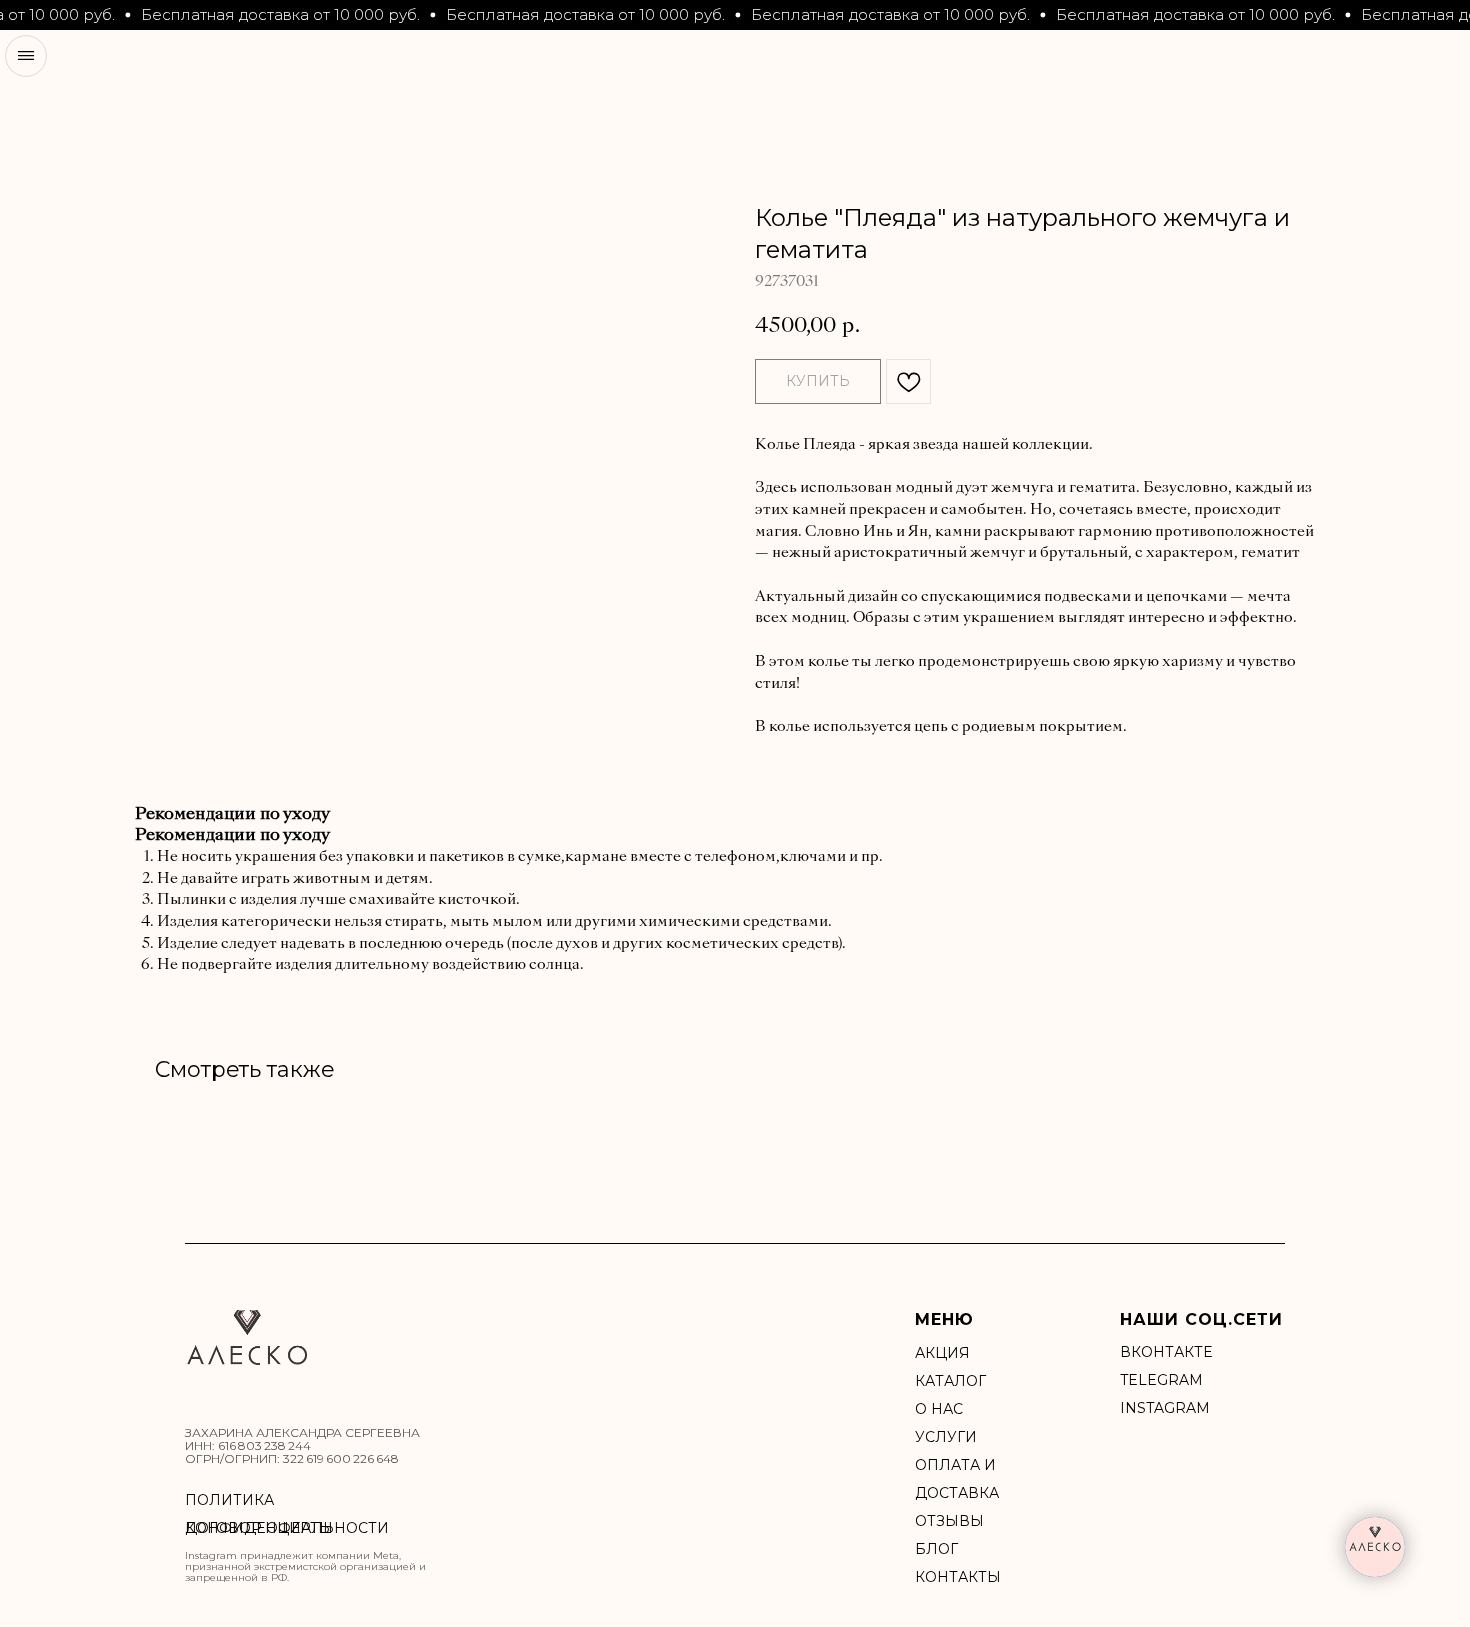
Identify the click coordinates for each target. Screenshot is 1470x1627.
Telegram (1161, 1380)
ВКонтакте (1166, 1352)
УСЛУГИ (946, 1437)
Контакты (958, 1577)
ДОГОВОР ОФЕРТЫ (259, 1528)
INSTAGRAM (1165, 1408)
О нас (939, 1409)
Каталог (950, 1381)
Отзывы (949, 1521)
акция (942, 1353)
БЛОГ (936, 1549)
